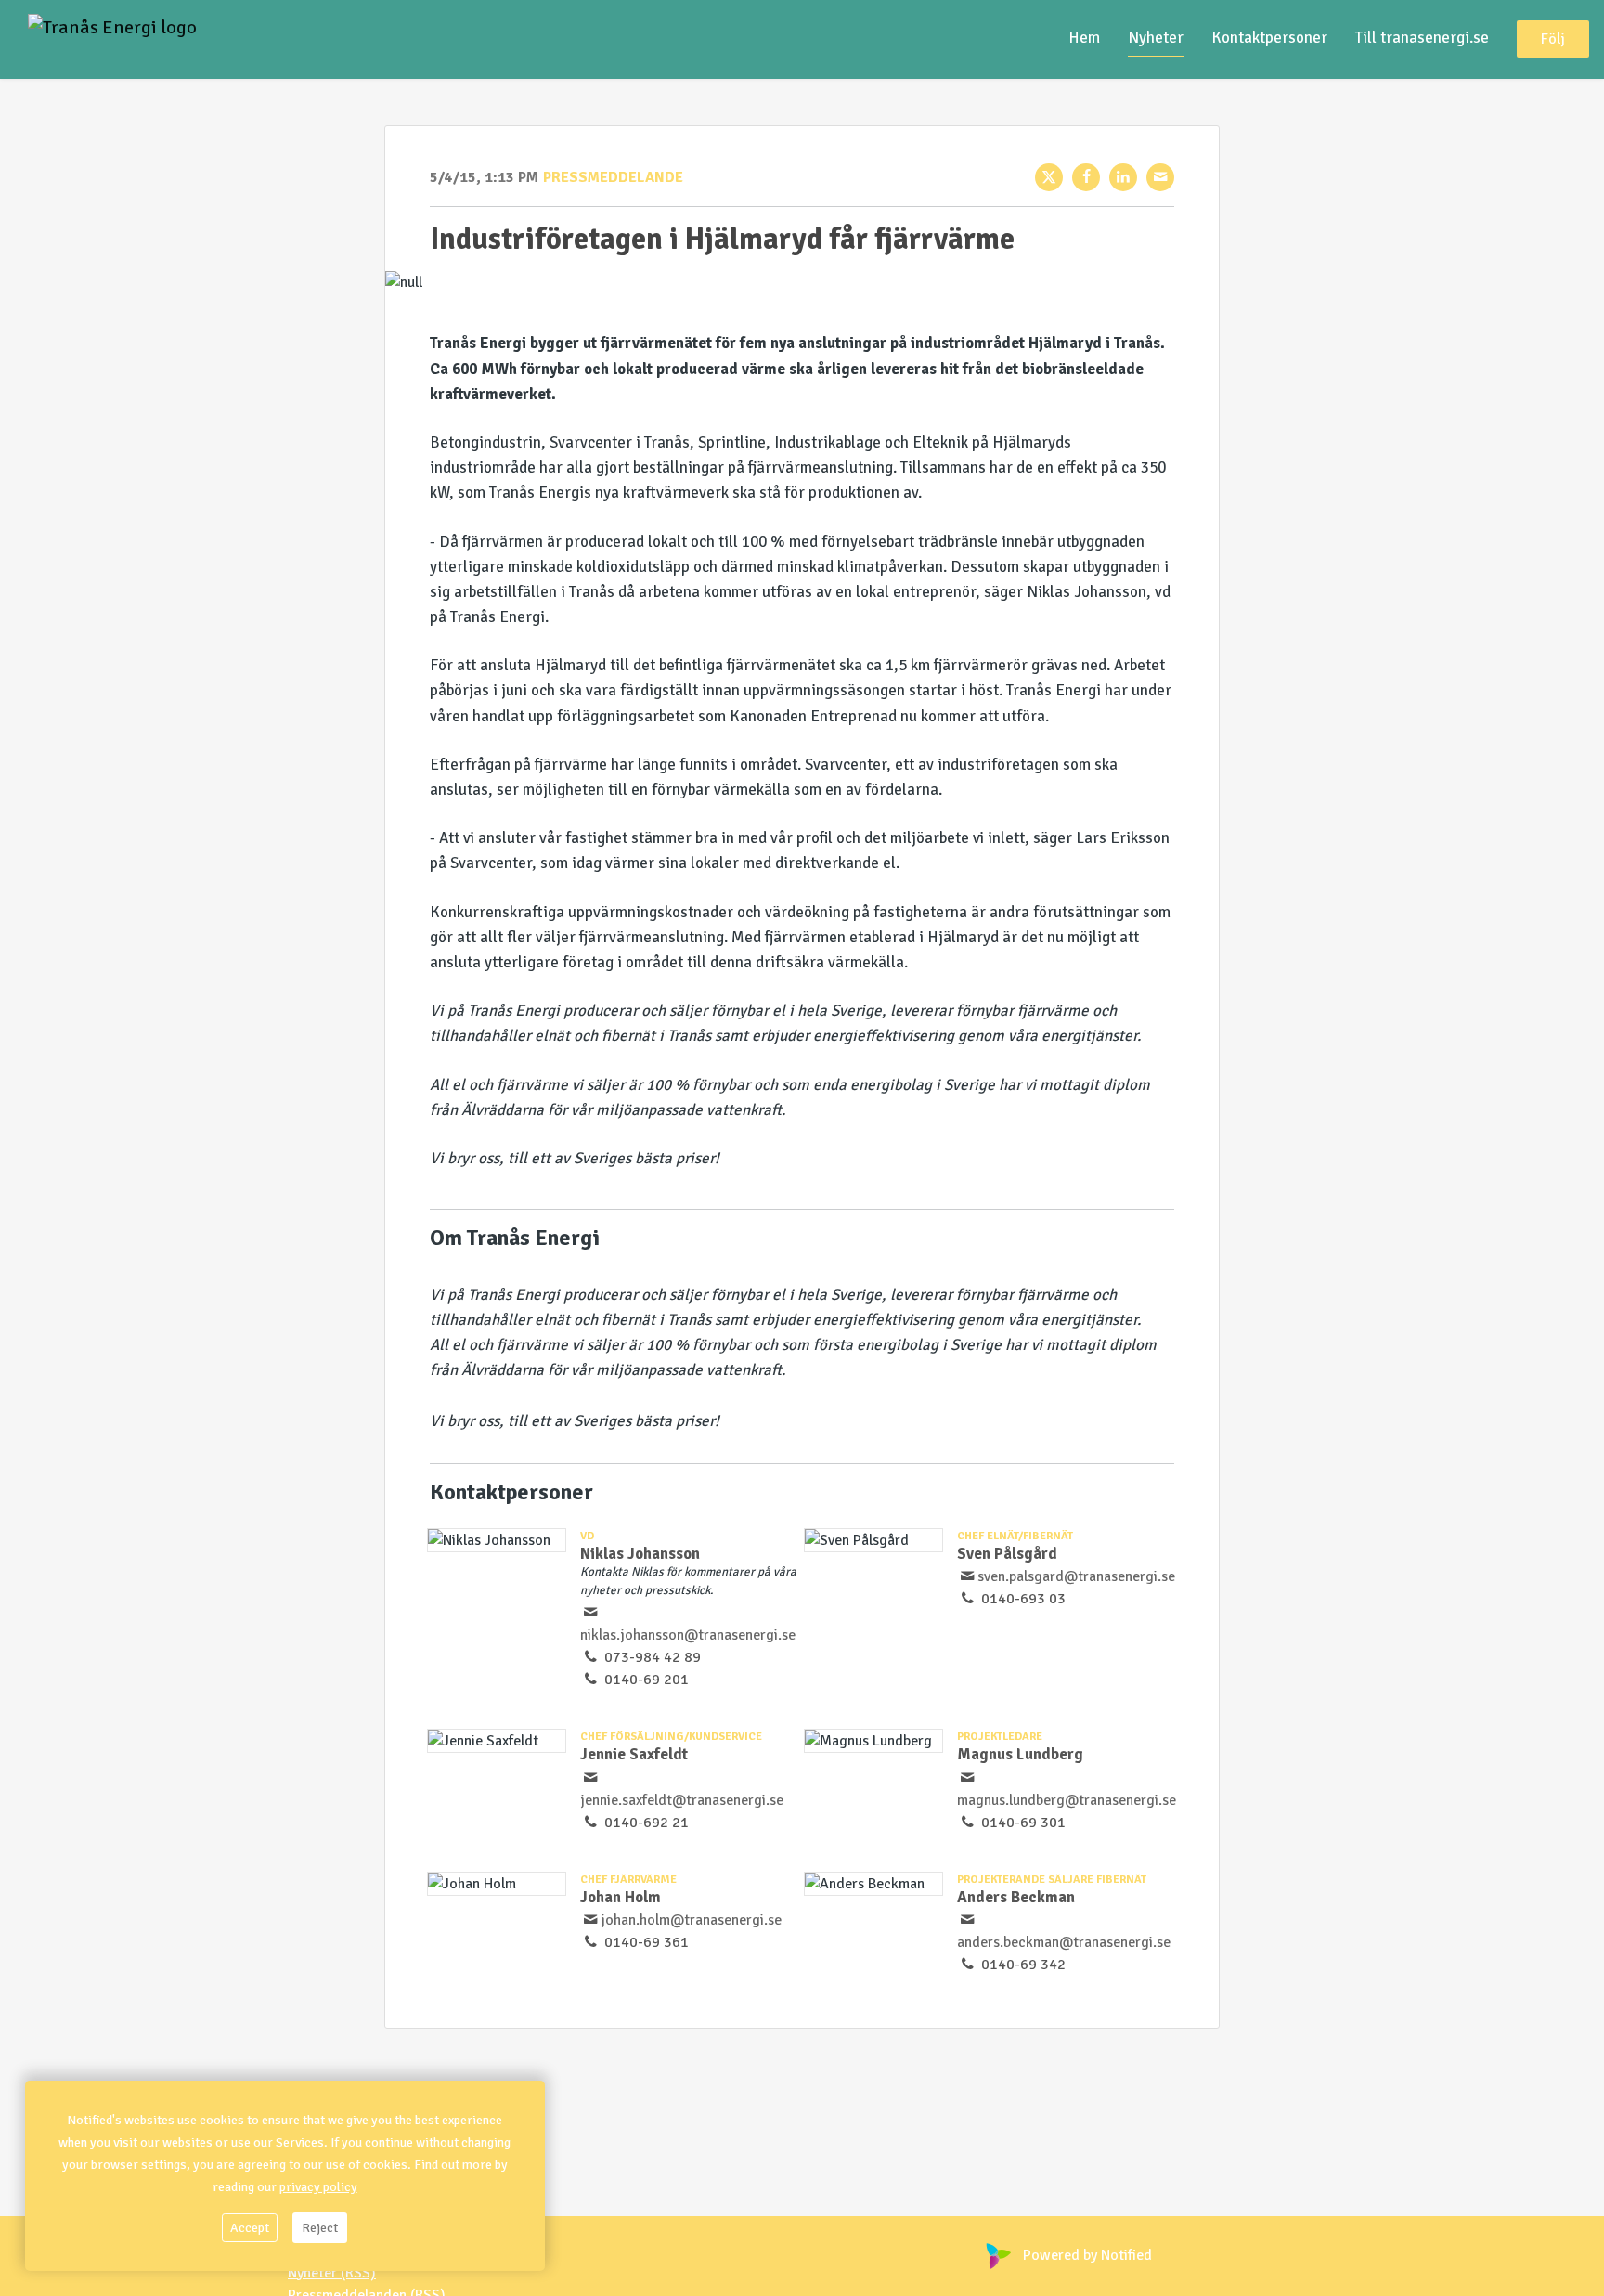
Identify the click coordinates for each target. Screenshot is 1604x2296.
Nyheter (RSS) (332, 2273)
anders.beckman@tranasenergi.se (1064, 1942)
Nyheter (1156, 39)
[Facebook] (1086, 177)
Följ (1553, 40)
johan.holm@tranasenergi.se (691, 1920)
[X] (1049, 177)
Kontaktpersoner (1269, 39)
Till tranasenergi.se (1422, 39)
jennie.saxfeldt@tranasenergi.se (682, 1800)
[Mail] (1160, 177)
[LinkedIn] (1123, 177)
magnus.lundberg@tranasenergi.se (1067, 1800)
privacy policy (318, 2187)
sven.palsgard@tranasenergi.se (1076, 1576)
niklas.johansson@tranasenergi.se (688, 1635)
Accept (250, 2228)
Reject (320, 2228)
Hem (1084, 39)
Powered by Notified (1087, 2255)
